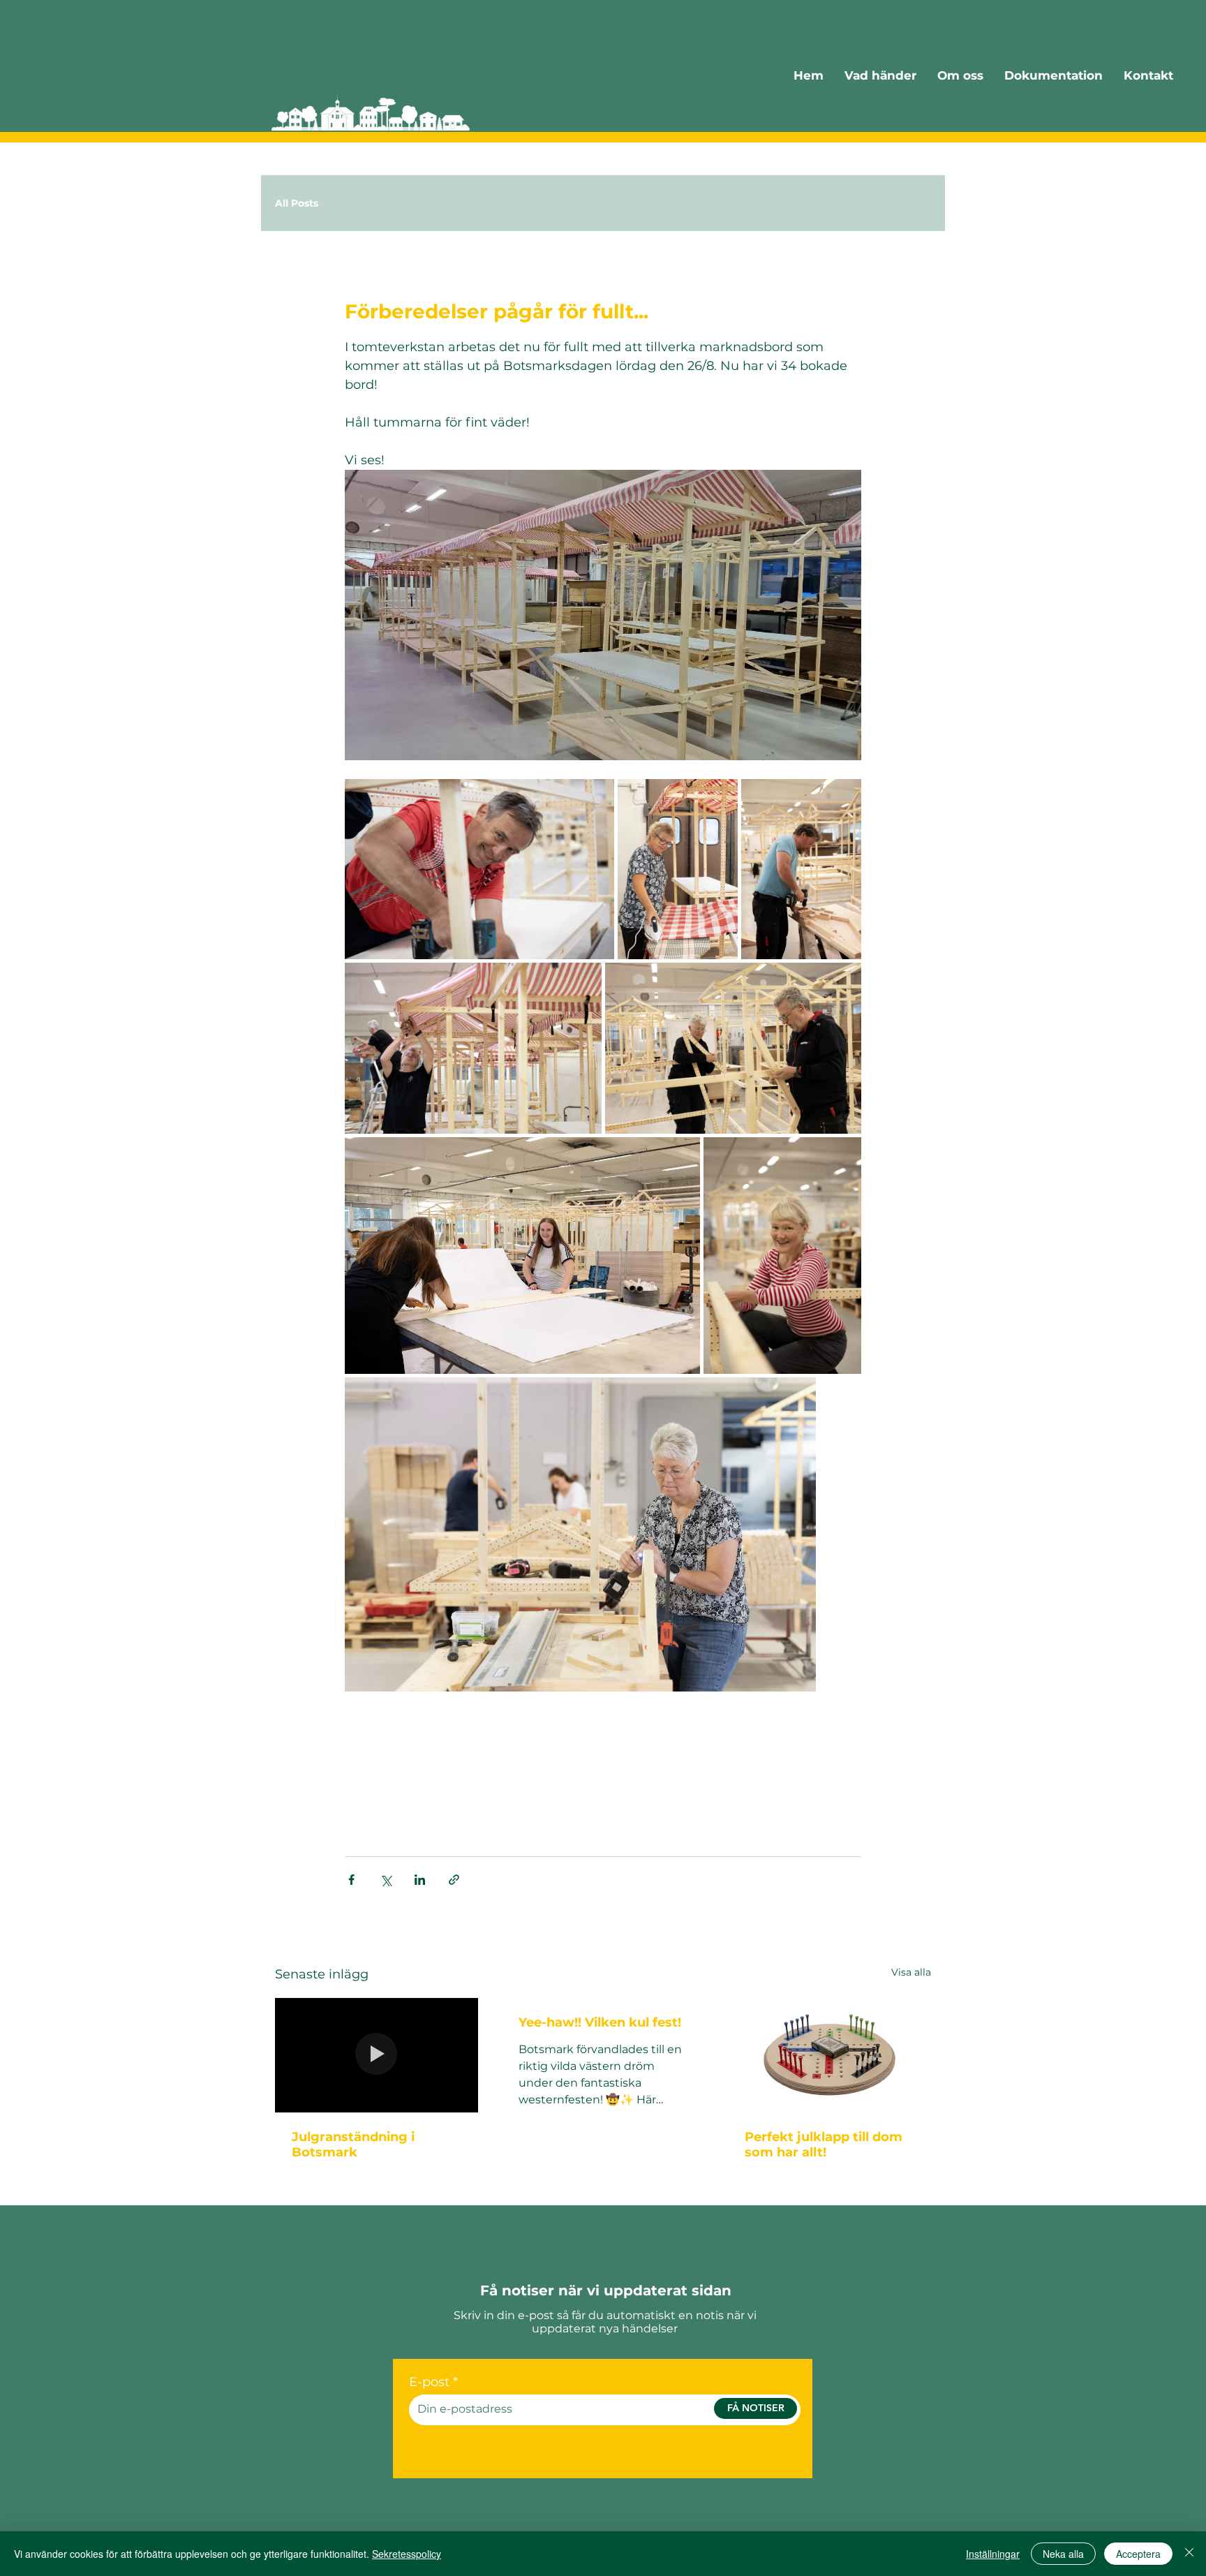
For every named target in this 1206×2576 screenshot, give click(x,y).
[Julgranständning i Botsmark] (377, 2055)
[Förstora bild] (479, 869)
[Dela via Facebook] (351, 1880)
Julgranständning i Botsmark (353, 2145)
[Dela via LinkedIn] (420, 1880)
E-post (429, 2382)
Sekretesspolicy (407, 2554)
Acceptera (1138, 2554)
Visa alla (911, 1972)
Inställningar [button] (993, 2554)
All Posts (297, 203)
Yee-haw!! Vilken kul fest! (600, 2022)
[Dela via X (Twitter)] (386, 1880)
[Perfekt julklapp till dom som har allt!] (829, 2055)
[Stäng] (1189, 2554)
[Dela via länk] (454, 1880)
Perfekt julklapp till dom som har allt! (824, 2145)
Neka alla (1063, 2554)
